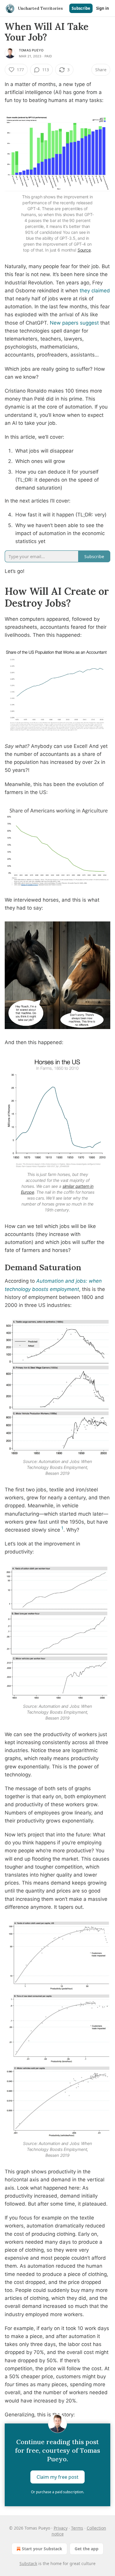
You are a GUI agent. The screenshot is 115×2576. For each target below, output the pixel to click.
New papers (64, 323)
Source (84, 250)
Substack (28, 2563)
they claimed (95, 291)
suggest (89, 323)
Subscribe (81, 8)
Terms (77, 2528)
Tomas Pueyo (31, 50)
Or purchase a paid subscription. (57, 2492)
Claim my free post (57, 2477)
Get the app (87, 2549)
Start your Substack (42, 2549)
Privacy (61, 2528)
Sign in (103, 8)
